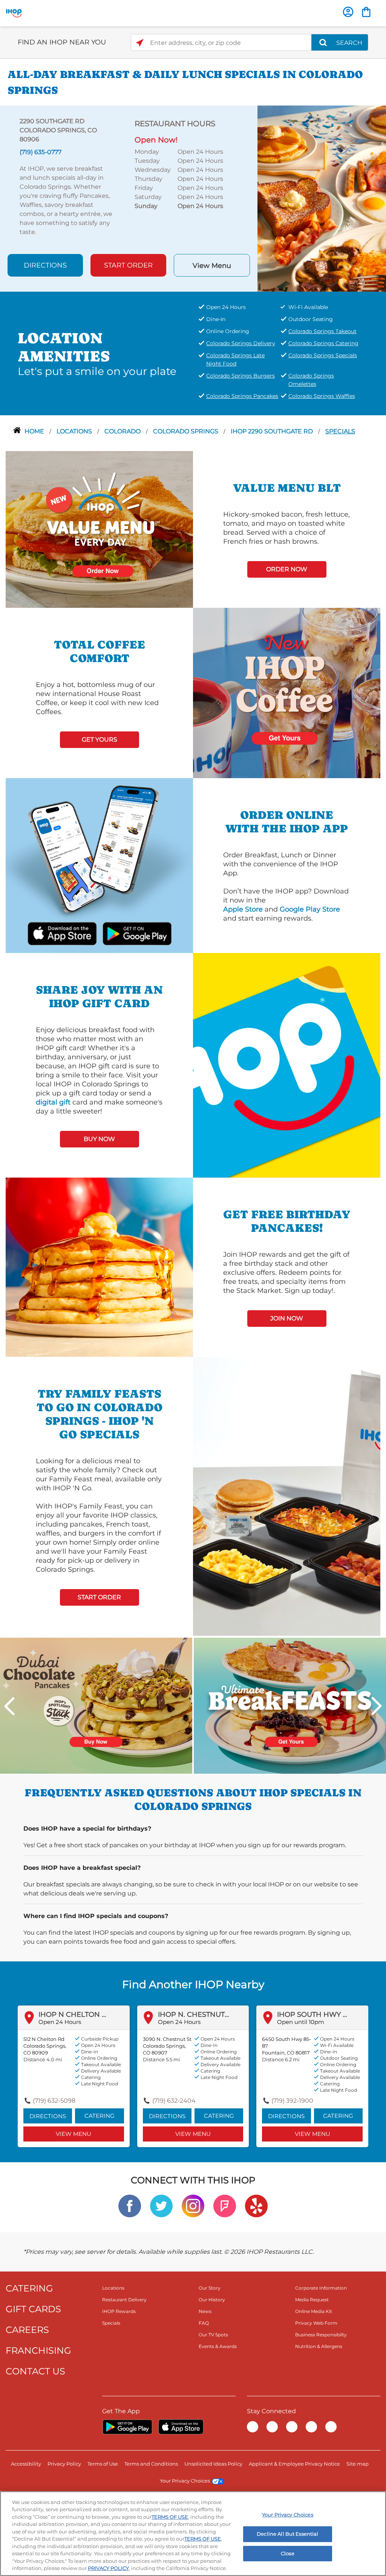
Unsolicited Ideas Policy (213, 2464)
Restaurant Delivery (124, 2300)
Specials (340, 431)
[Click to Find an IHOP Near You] (140, 43)
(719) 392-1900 (292, 2101)
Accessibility (26, 2464)
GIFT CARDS (33, 2309)
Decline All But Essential (287, 2534)
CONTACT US (35, 2371)
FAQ (204, 2323)
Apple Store (243, 909)
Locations (75, 431)
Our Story (210, 2288)
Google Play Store (310, 909)
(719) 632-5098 (54, 2101)
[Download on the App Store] (71, 933)
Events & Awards (218, 2346)
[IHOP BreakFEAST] (290, 1705)
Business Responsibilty (321, 2335)
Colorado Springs (186, 431)
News (205, 2311)
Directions (45, 265)
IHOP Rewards (119, 2311)
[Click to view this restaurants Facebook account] (130, 2205)
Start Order (128, 265)
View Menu (212, 266)
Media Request (312, 2300)
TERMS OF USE (170, 2517)
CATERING (29, 2288)
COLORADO (123, 431)
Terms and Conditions (151, 2464)
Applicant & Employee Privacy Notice (294, 2464)
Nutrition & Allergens (319, 2346)
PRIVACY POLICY (108, 2568)
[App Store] (181, 2427)
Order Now (287, 569)
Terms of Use (103, 2464)
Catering (100, 2116)
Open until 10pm (301, 2022)
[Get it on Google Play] (127, 933)
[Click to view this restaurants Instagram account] (193, 2205)
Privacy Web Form (316, 2323)
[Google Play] (127, 2427)
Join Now (287, 1318)
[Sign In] (348, 12)
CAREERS (27, 2330)
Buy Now (99, 1139)
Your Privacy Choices (185, 2481)
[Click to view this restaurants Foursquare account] (225, 2205)
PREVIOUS (9, 1706)
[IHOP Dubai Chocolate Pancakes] (96, 1705)
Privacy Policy (64, 2464)
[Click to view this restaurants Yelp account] (256, 2205)
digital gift (53, 1102)
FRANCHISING (38, 2350)
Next (377, 1706)
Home (35, 431)
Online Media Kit (314, 2311)
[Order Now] (366, 12)
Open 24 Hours (60, 2022)
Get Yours (100, 740)
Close (288, 2553)
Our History (212, 2300)
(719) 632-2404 (174, 2101)
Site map (358, 2464)
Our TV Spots (213, 2335)
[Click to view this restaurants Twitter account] (161, 2205)
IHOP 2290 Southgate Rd (273, 431)
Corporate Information (321, 2288)
